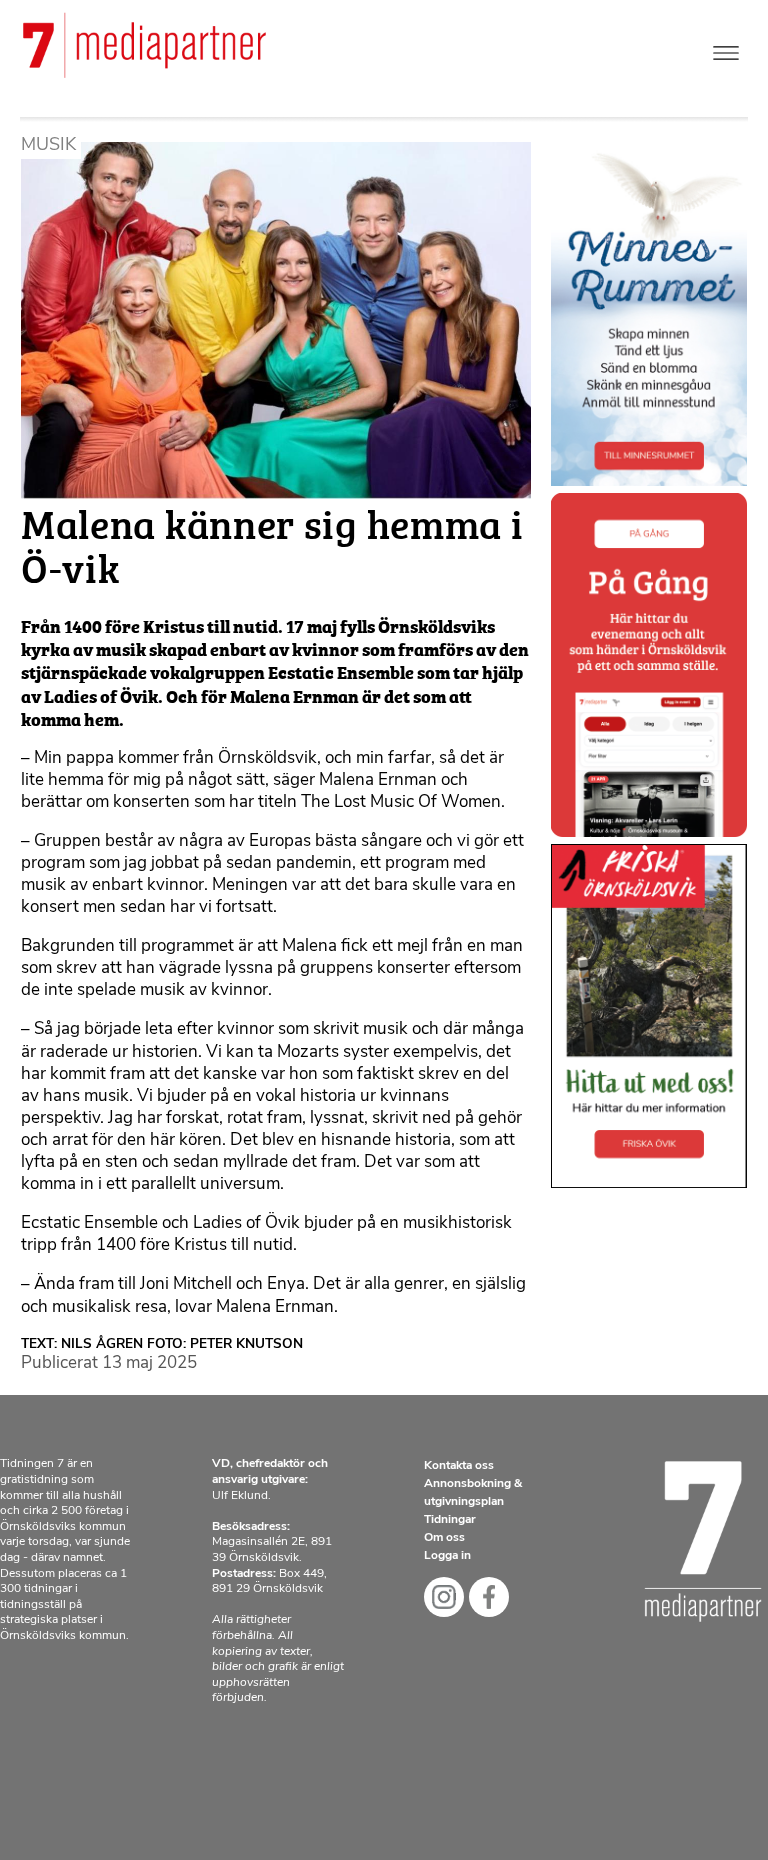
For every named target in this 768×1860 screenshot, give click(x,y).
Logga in (447, 1556)
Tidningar (450, 1520)
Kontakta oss (459, 1466)
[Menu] (726, 48)
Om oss (444, 1538)
